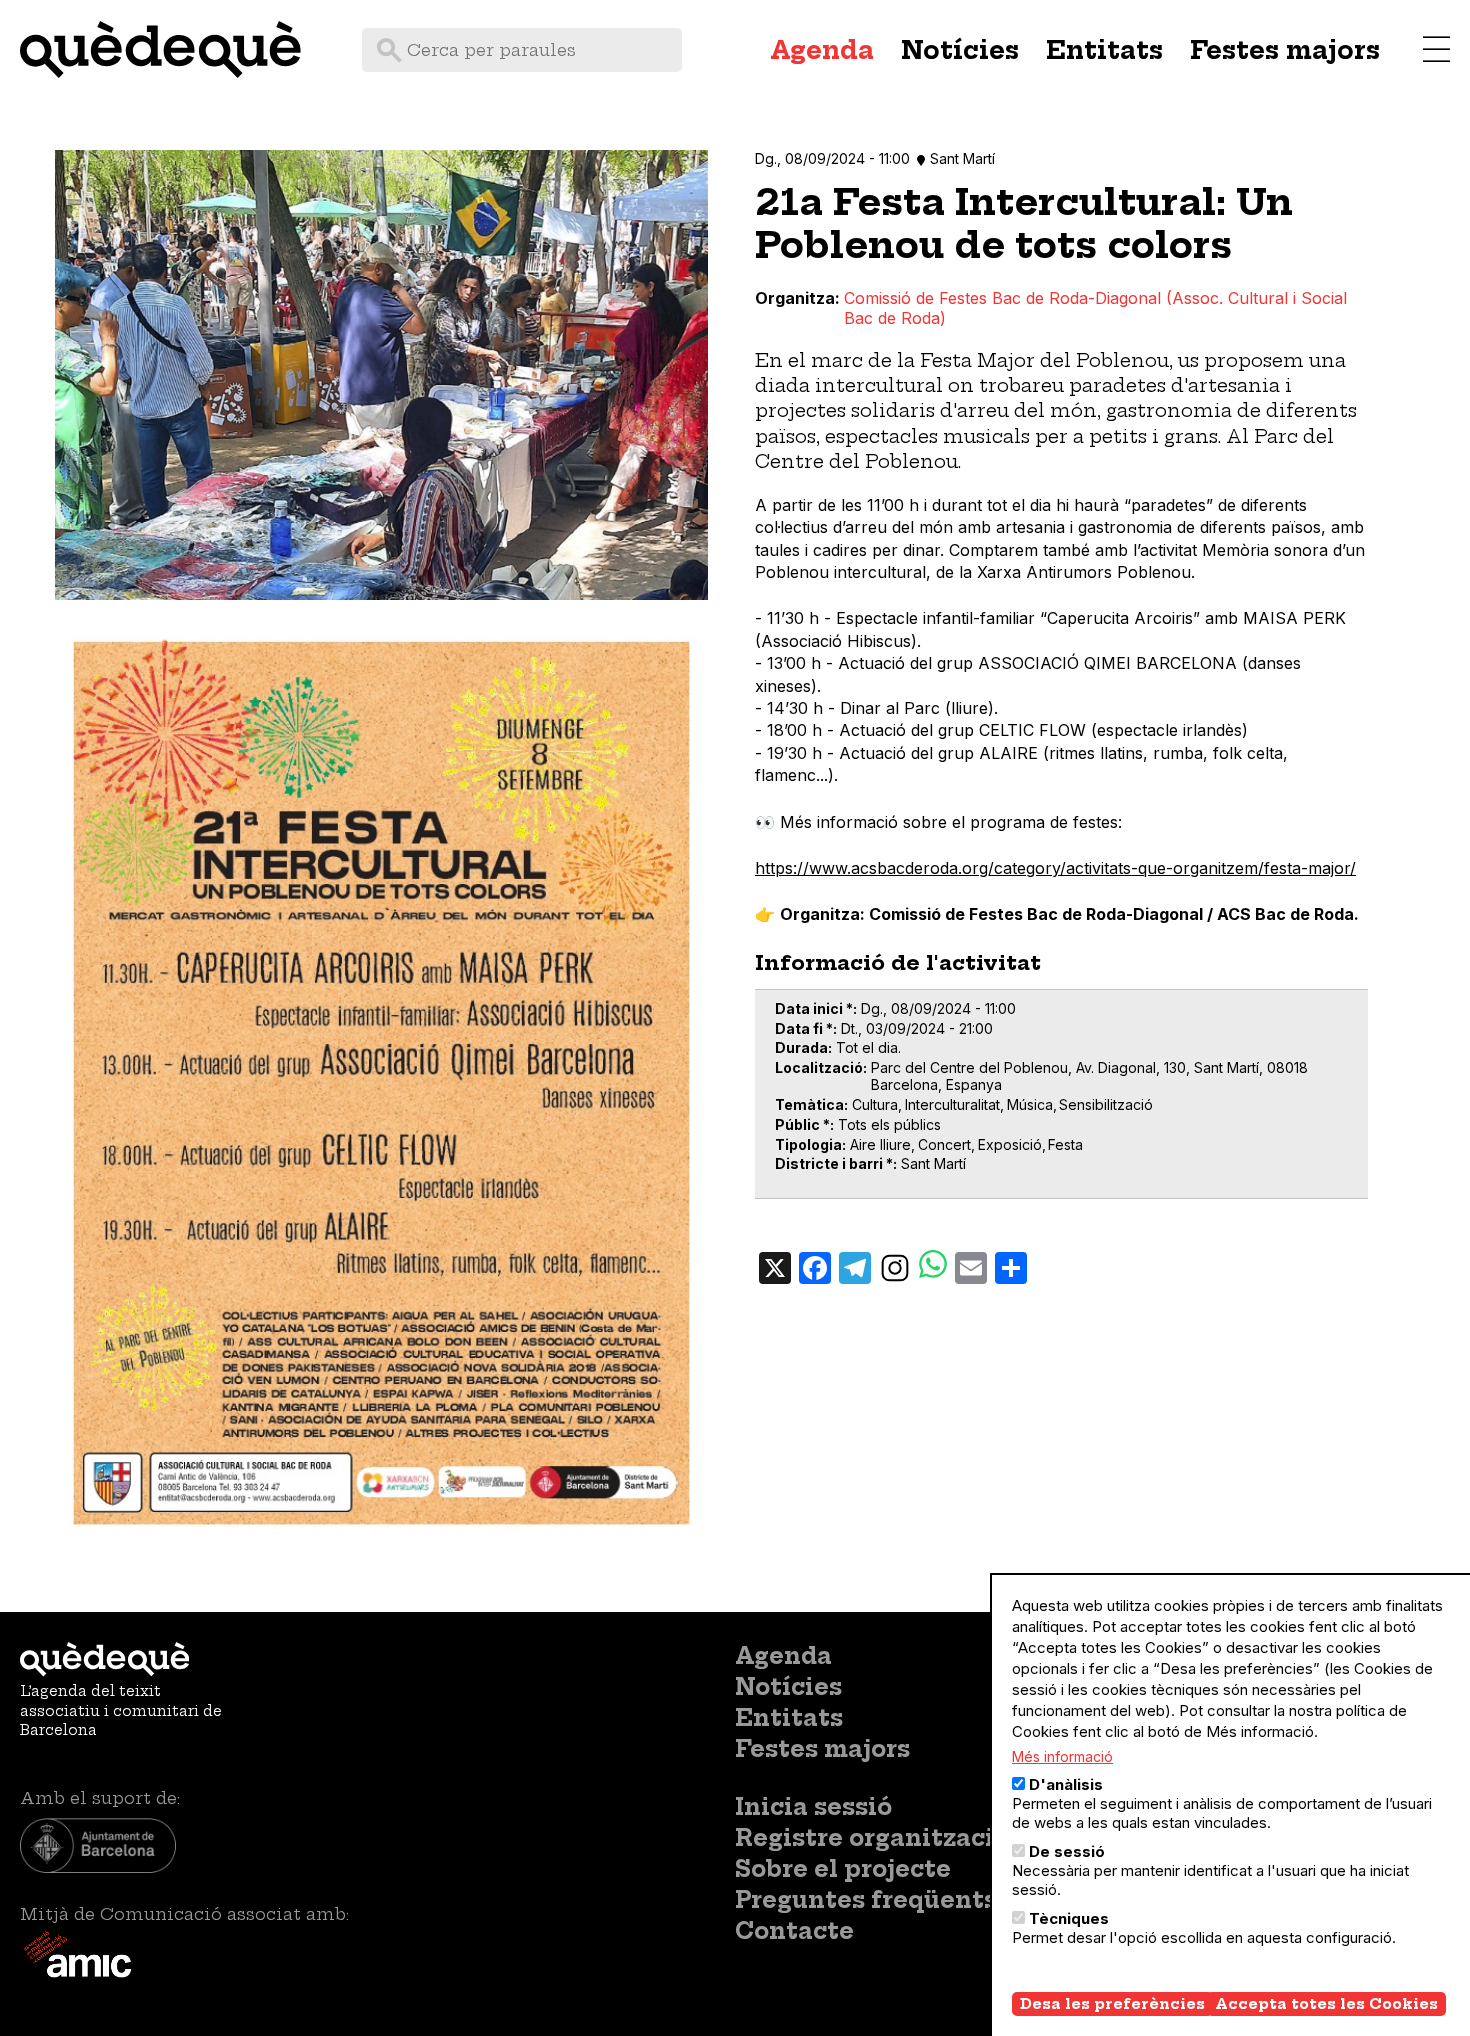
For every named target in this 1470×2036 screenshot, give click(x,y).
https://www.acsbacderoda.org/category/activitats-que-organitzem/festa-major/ (1055, 868)
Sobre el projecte (843, 1869)
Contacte (794, 1931)
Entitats (1104, 50)
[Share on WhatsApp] (933, 1266)
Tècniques (1069, 1918)
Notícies (960, 50)
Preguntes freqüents (866, 1900)
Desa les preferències (1112, 2004)
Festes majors (1285, 50)
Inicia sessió (813, 1807)
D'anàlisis (1066, 1784)
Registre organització (872, 1838)
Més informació (1062, 1756)
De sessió (1067, 1851)
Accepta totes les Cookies (1326, 2004)
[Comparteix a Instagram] (895, 1266)
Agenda (822, 50)
